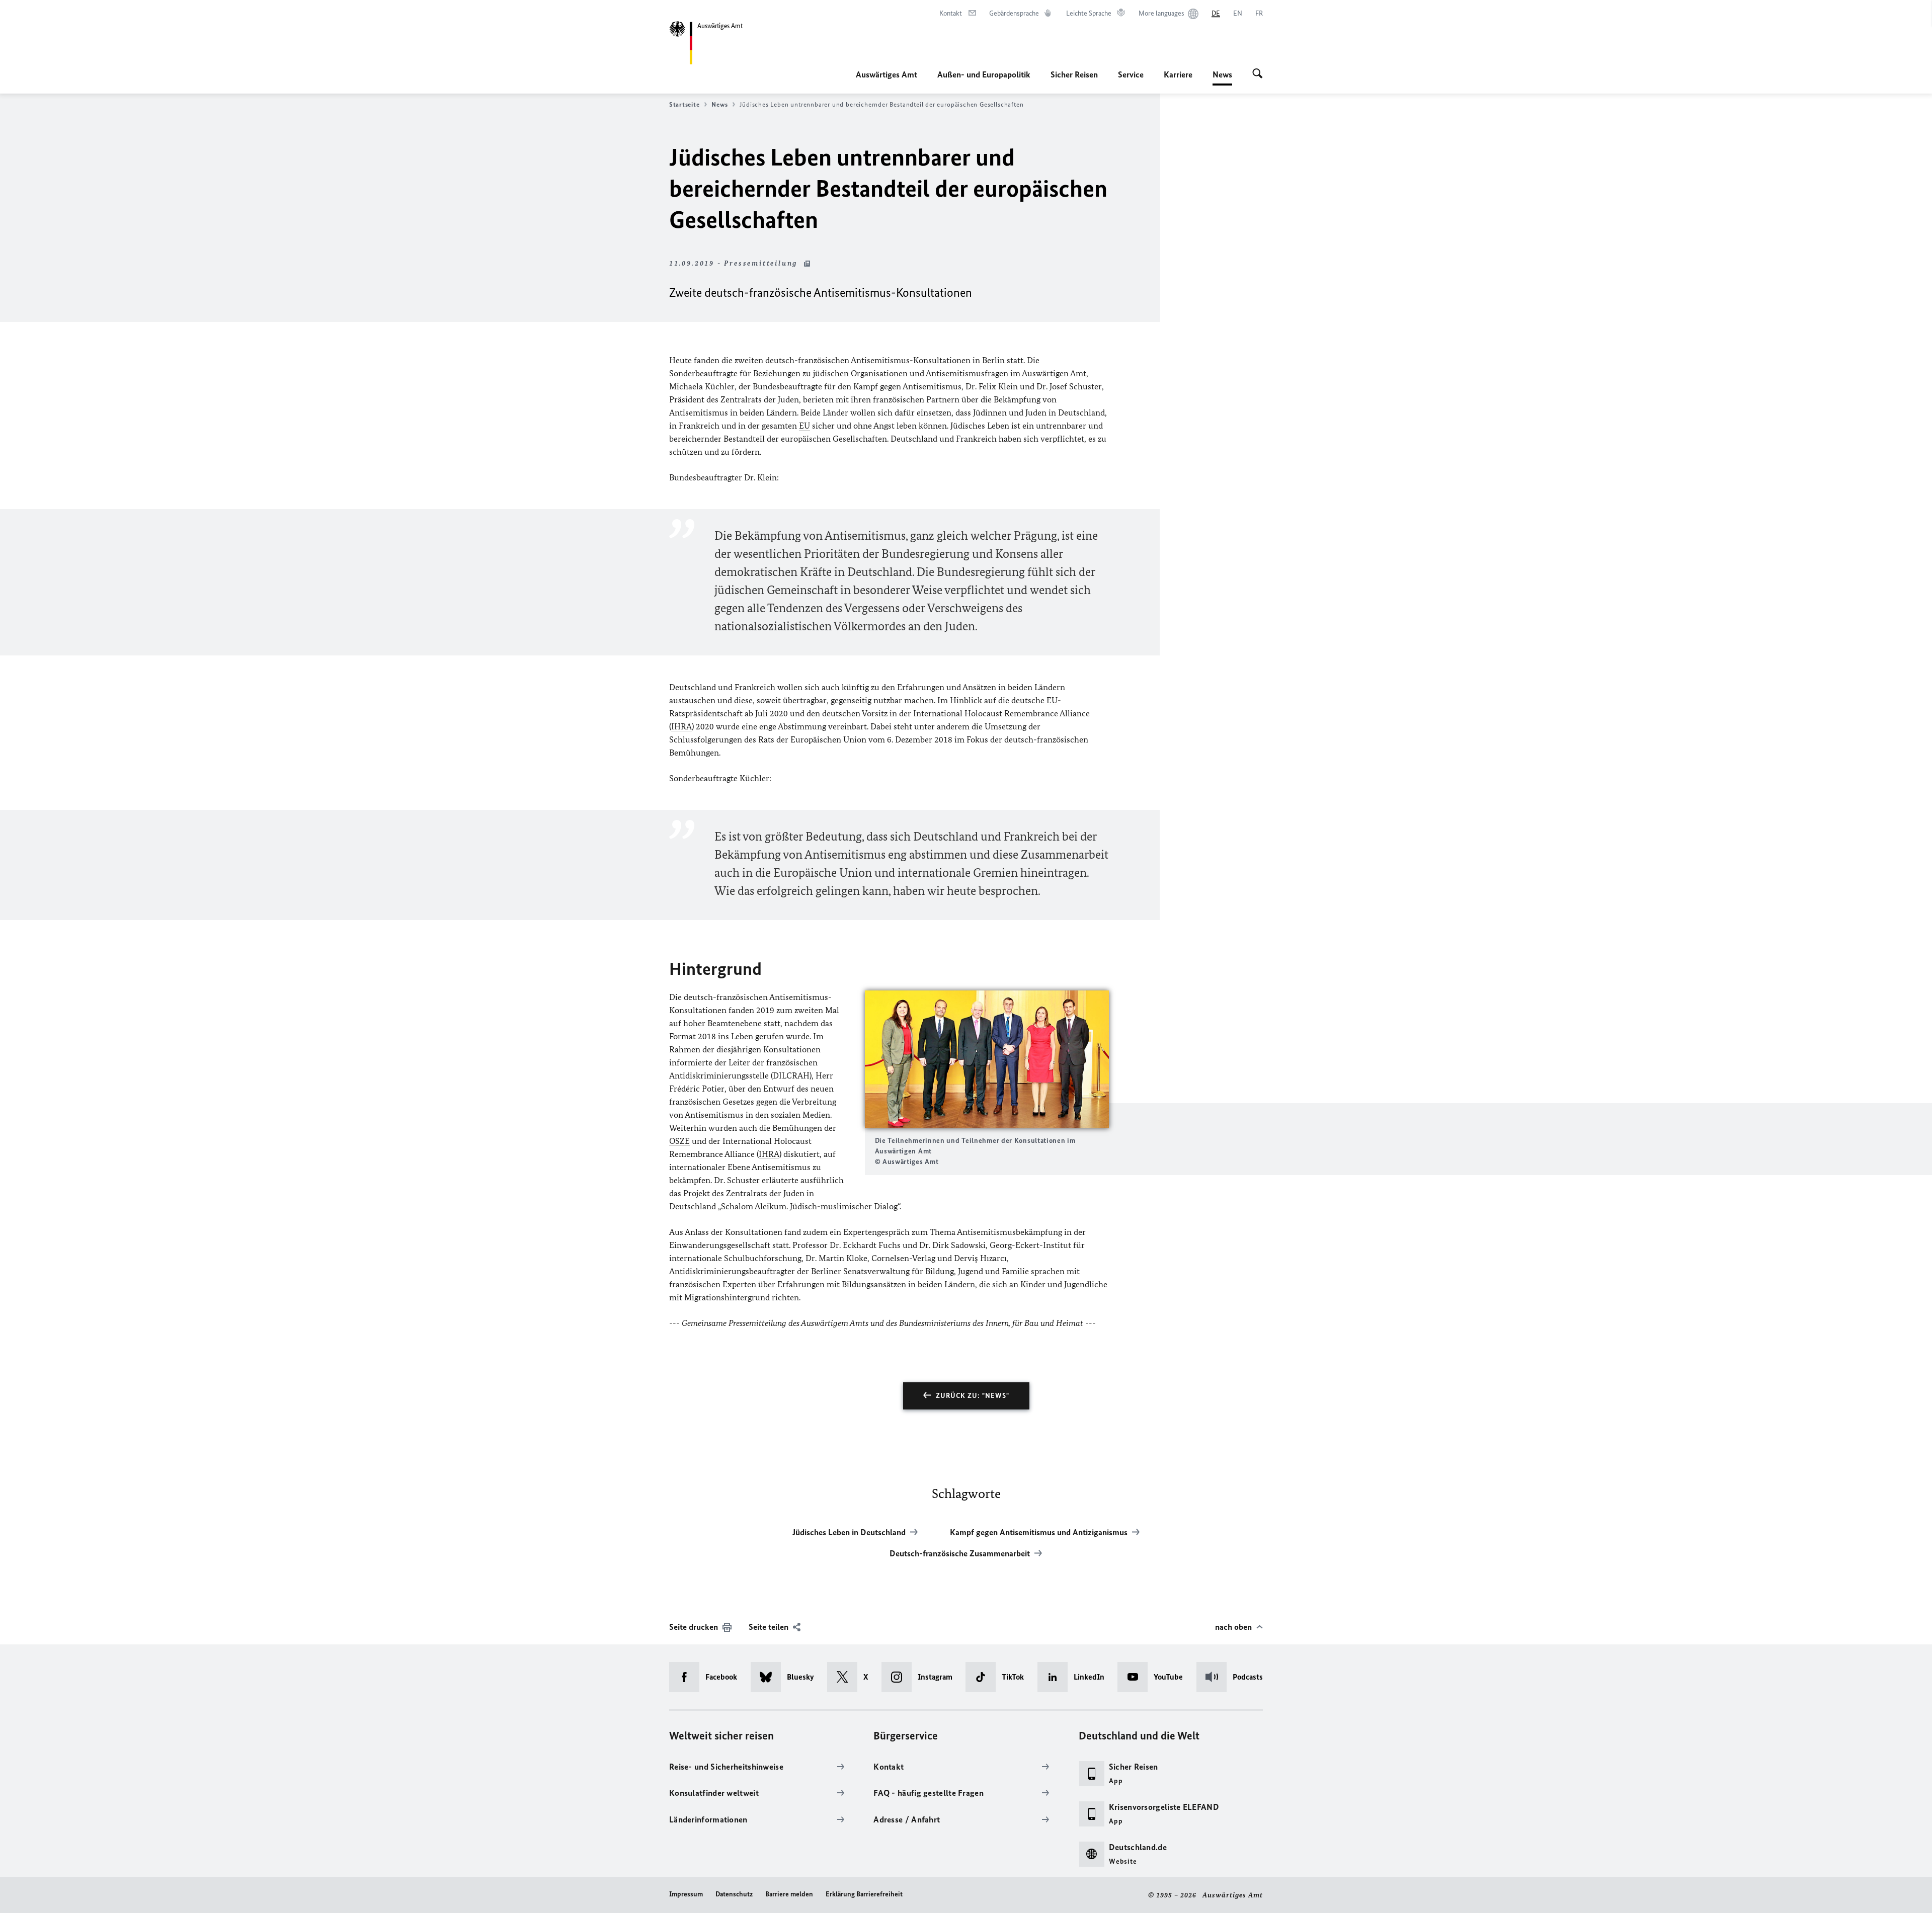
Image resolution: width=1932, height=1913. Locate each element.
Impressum (686, 1894)
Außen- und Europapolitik (984, 74)
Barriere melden (789, 1894)
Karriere (1178, 74)
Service (1131, 74)
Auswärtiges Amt (887, 74)
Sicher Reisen (1074, 74)
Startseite (684, 104)
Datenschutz (734, 1894)
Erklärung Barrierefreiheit (864, 1894)
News (1222, 77)
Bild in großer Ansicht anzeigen (987, 1060)
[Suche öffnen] (1258, 74)
